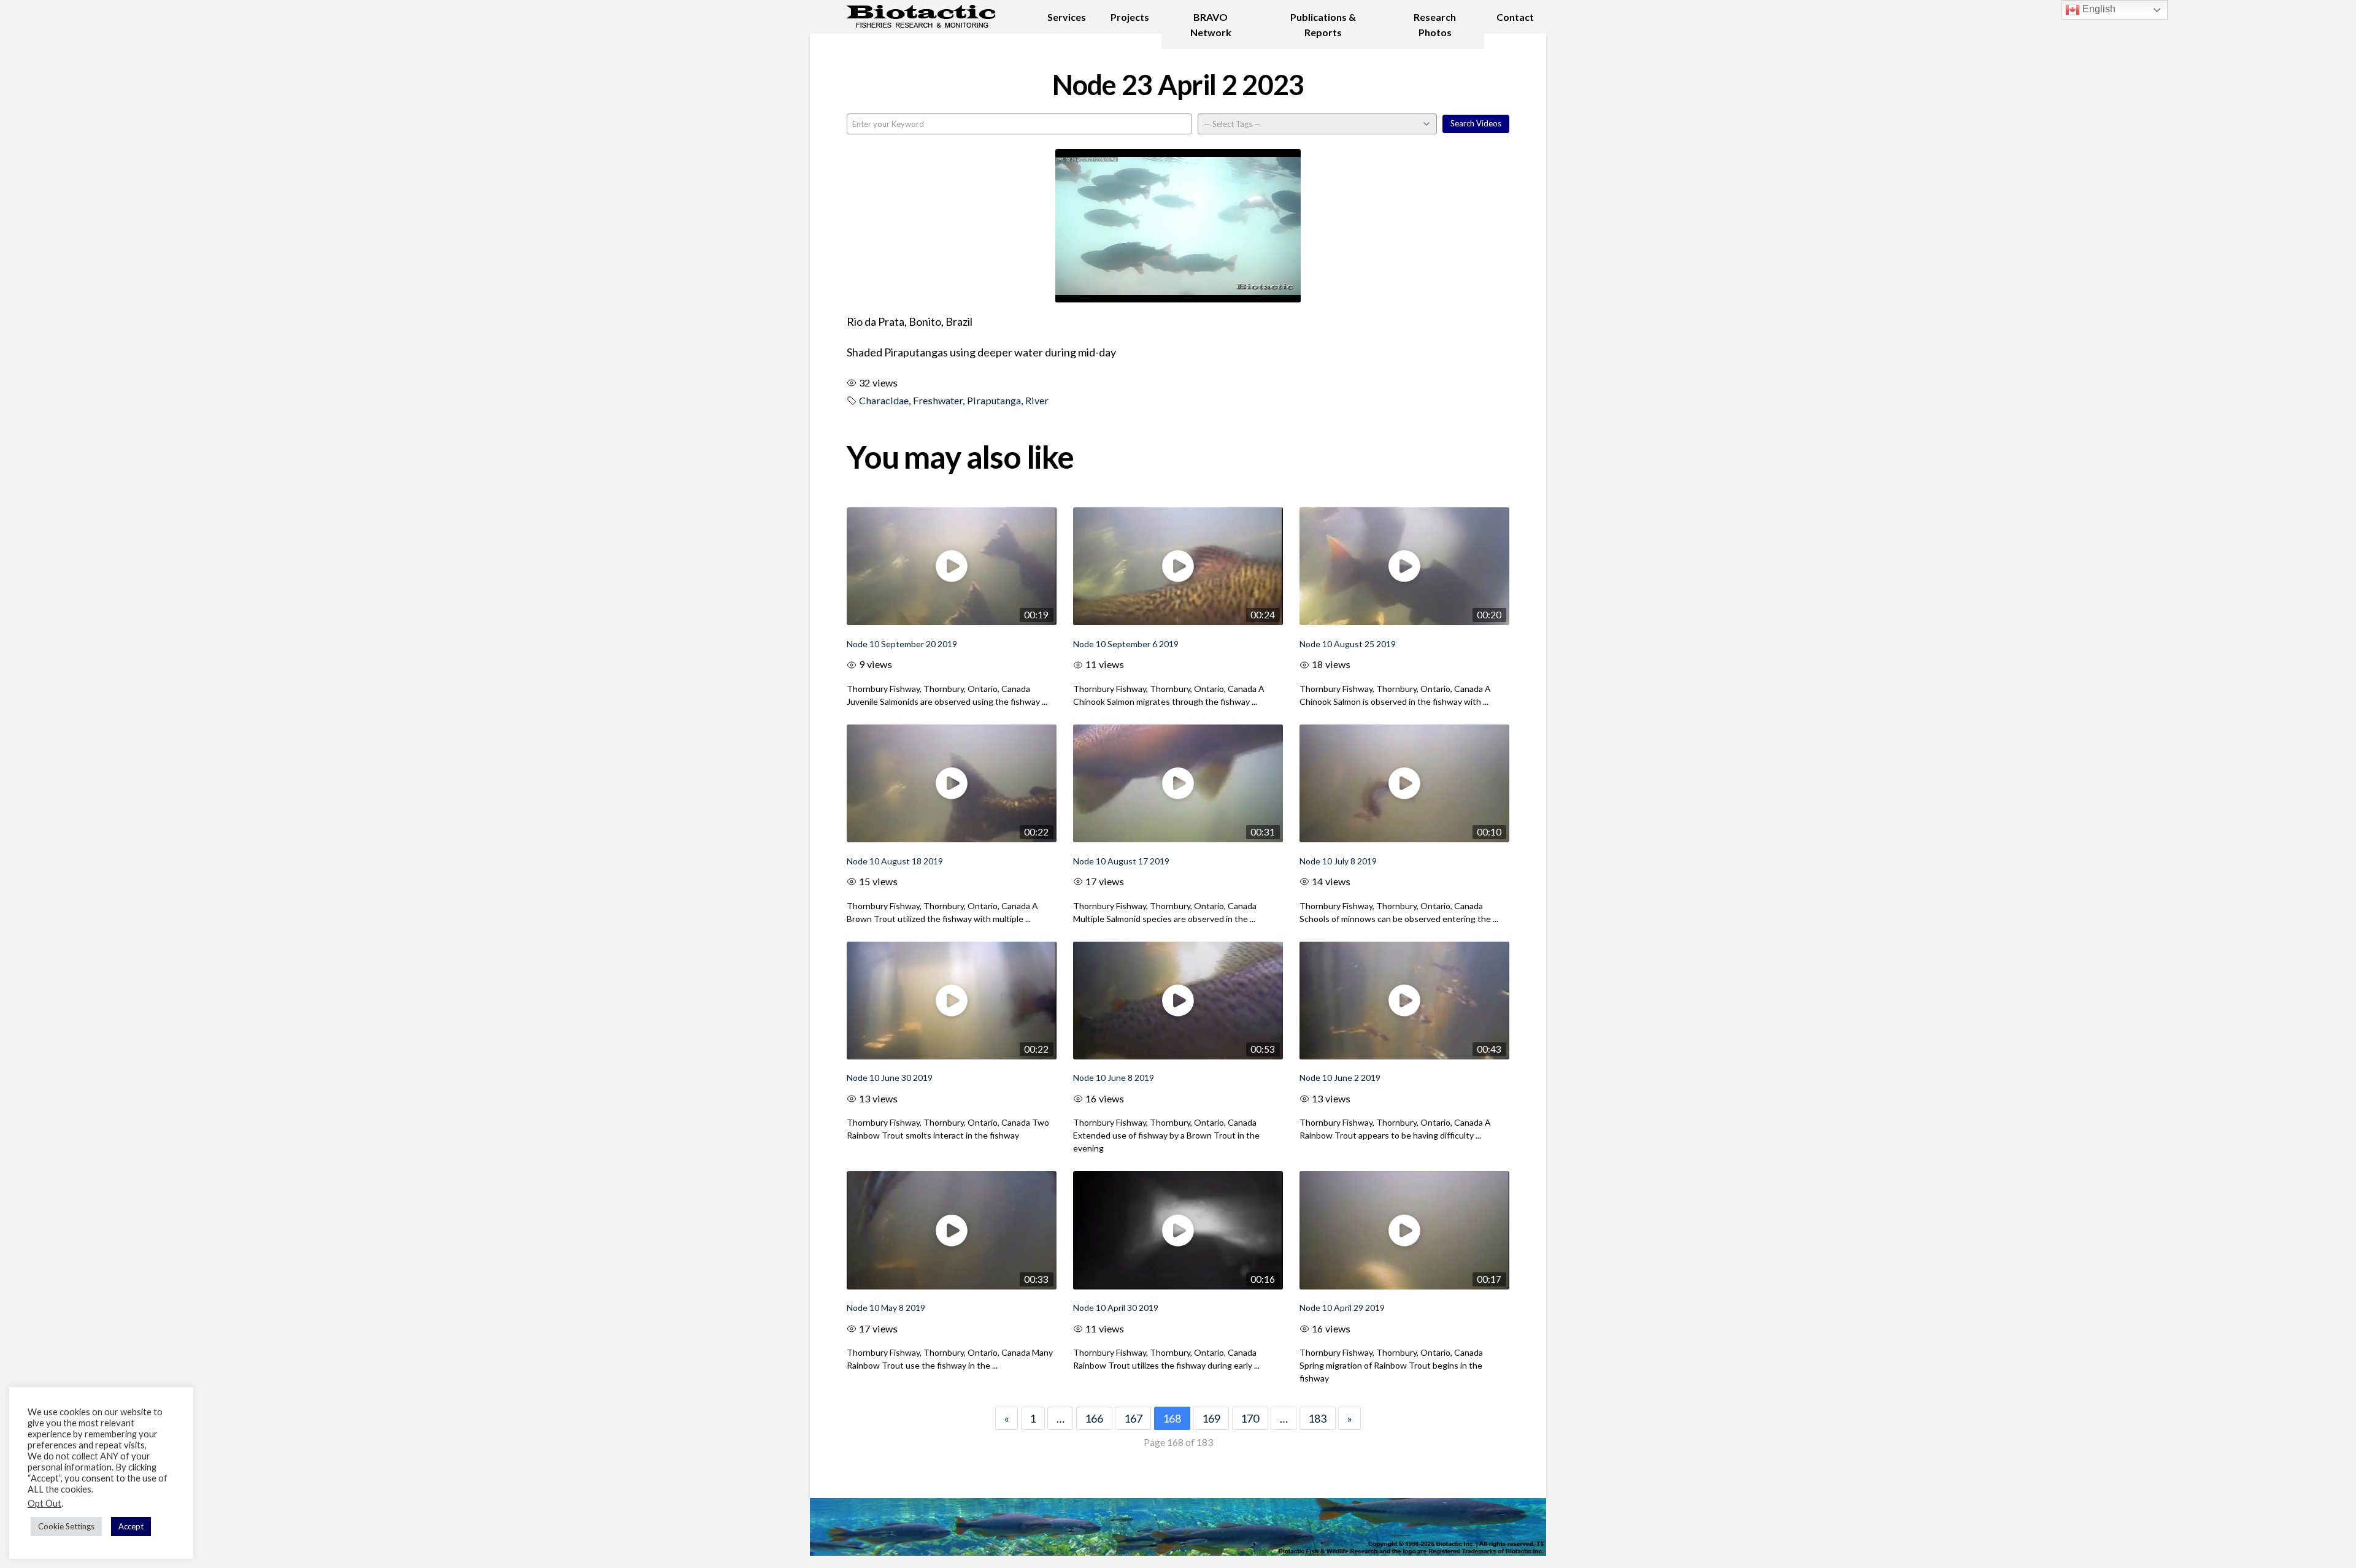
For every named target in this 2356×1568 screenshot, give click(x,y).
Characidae (884, 400)
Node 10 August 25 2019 (1348, 644)
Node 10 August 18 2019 (895, 861)
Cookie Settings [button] (66, 1526)
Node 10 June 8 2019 (1114, 1078)
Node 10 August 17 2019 (1121, 861)
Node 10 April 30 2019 (1116, 1308)
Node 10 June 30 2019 (890, 1078)
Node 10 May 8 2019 (886, 1308)
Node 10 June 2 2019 (1340, 1078)
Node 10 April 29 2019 (1342, 1308)
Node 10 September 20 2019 (902, 644)
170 (1250, 1418)
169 (1211, 1418)
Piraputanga (994, 400)
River (1037, 400)
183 (1317, 1418)
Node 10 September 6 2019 (1126, 644)
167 (1133, 1418)
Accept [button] (131, 1526)
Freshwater (938, 400)
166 (1094, 1418)
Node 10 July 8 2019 (1338, 861)
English (2098, 9)
